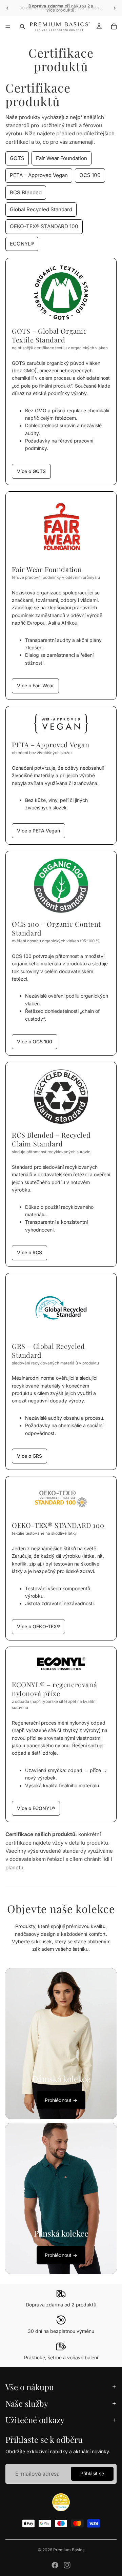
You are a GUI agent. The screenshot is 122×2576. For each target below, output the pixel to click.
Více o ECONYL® (36, 1808)
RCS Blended (26, 192)
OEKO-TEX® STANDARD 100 (44, 226)
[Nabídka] (8, 26)
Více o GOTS (31, 471)
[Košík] (114, 26)
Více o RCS (29, 1252)
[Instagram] (67, 2565)
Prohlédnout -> (61, 2100)
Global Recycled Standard (41, 209)
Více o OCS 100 (35, 1041)
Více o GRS (29, 1456)
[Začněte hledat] (22, 26)
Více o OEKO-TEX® (38, 1626)
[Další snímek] (115, 8)
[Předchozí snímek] (7, 8)
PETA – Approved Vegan (39, 175)
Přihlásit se (92, 2473)
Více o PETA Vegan (38, 831)
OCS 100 (90, 175)
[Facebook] (55, 2565)
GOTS (17, 158)
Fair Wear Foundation (62, 158)
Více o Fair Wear (35, 685)
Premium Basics (69, 2550)
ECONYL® (22, 244)
